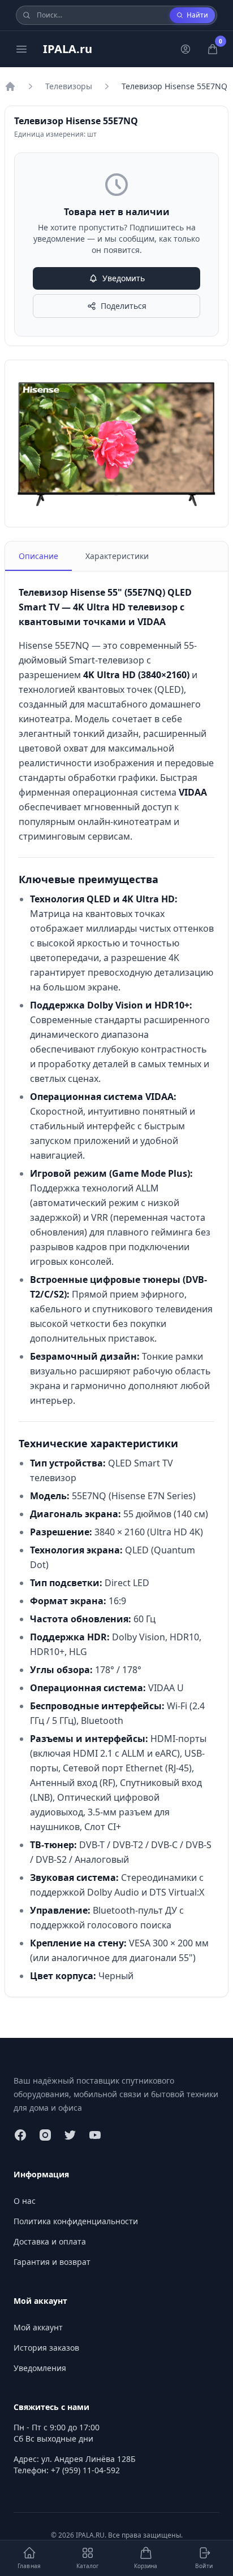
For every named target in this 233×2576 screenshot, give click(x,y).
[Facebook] (20, 2135)
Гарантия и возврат (52, 2262)
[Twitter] (70, 2135)
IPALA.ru (68, 49)
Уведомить (124, 278)
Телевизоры (69, 86)
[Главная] (10, 86)
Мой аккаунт (38, 2327)
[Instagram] (45, 2135)
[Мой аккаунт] (185, 49)
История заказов (46, 2348)
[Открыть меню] (21, 49)
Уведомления (40, 2368)
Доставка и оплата (50, 2241)
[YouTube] (95, 2135)
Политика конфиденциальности (76, 2221)
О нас (25, 2201)
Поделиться (124, 306)
